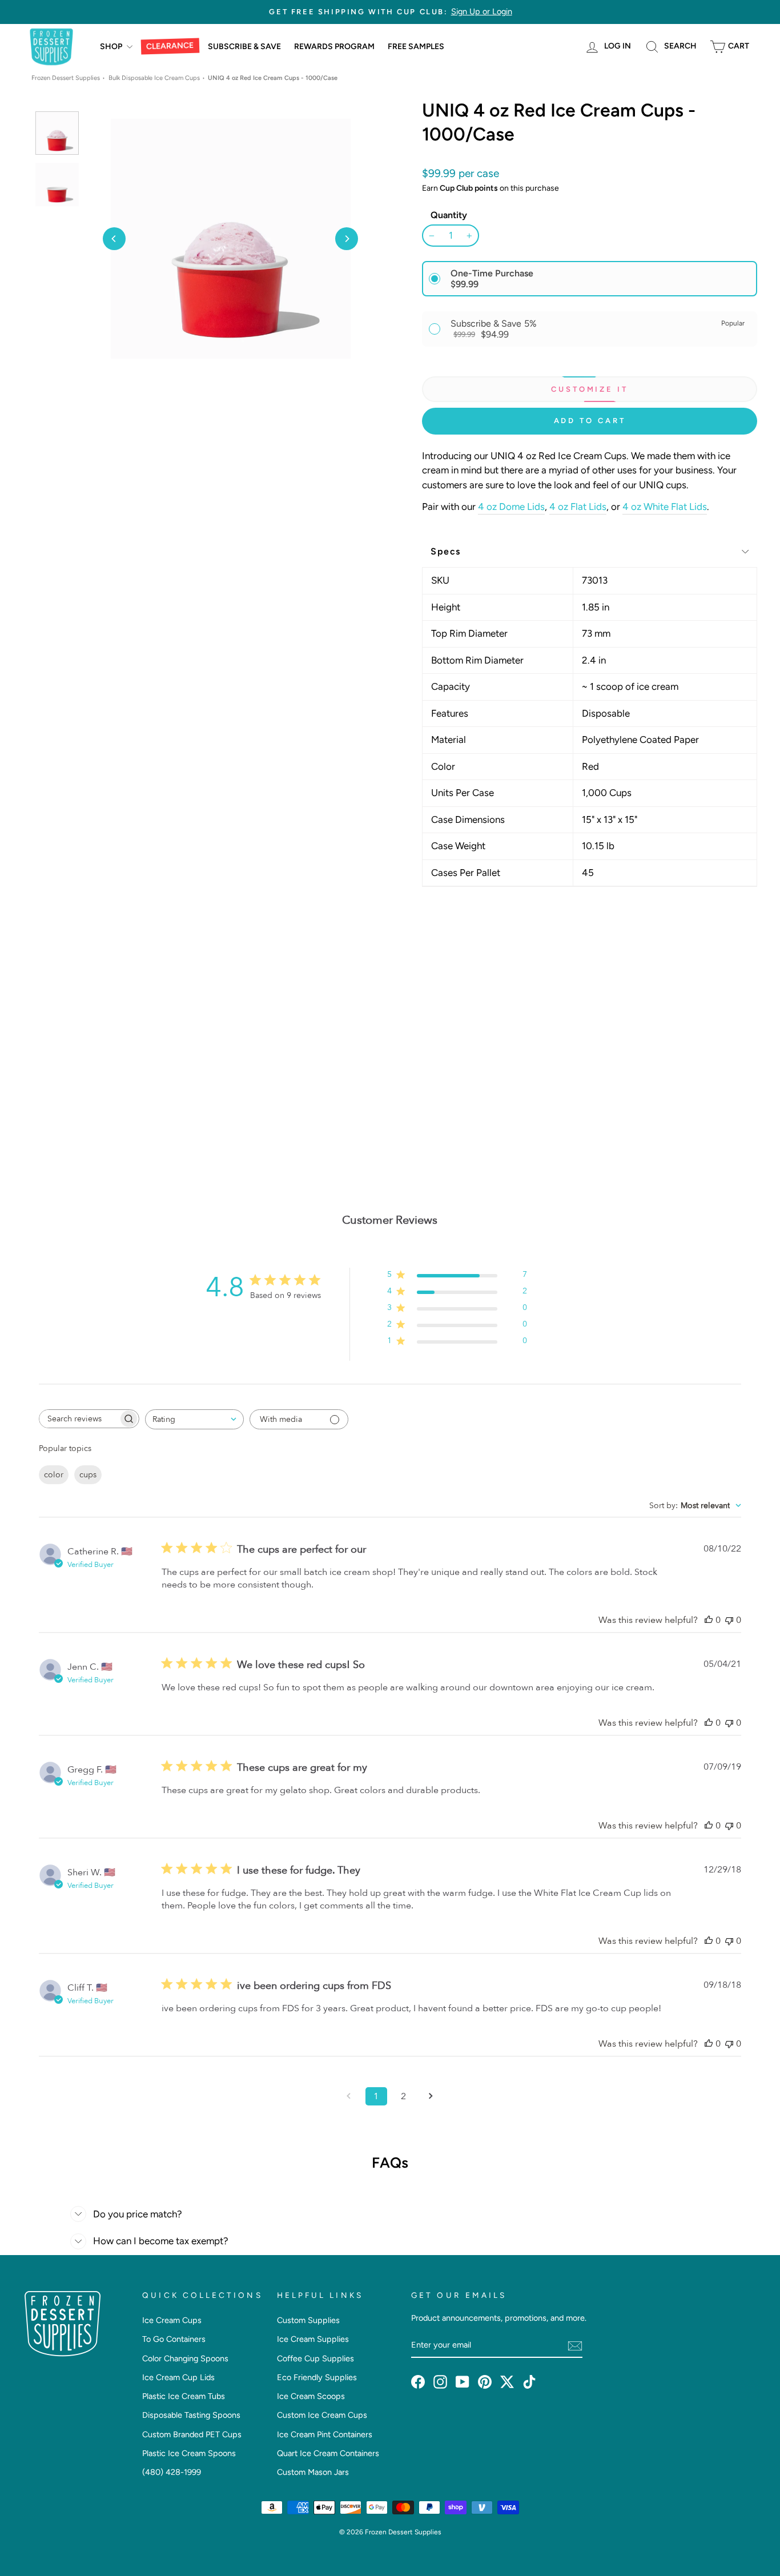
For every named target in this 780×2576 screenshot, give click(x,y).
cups (88, 1475)
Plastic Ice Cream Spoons (189, 2453)
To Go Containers (174, 2339)
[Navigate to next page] (431, 2096)
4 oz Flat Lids (578, 507)
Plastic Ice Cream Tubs (184, 2396)
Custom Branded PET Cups (192, 2434)
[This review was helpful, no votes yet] (709, 1620)
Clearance (170, 46)
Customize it (590, 389)
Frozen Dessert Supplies (66, 78)
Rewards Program (334, 47)
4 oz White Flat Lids (665, 507)
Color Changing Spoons (185, 2358)
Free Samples (416, 47)
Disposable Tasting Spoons (191, 2415)
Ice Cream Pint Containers (325, 2434)
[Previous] (114, 239)
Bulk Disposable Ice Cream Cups (154, 78)
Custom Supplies (308, 2320)
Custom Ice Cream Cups (322, 2415)
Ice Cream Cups (172, 2320)
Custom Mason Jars (313, 2472)
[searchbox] (79, 1419)
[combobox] (194, 1419)
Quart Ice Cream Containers (328, 2453)
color (54, 1475)
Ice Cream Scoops (311, 2396)
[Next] (347, 239)
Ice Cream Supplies (313, 2339)
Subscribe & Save (244, 47)
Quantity (449, 215)
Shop (112, 47)
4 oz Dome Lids (511, 507)
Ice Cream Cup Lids (178, 2377)
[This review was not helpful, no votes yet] (729, 1620)
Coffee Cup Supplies (315, 2358)
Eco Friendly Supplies (317, 2377)
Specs (446, 551)
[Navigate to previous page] (349, 2096)
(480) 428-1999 (172, 2472)
